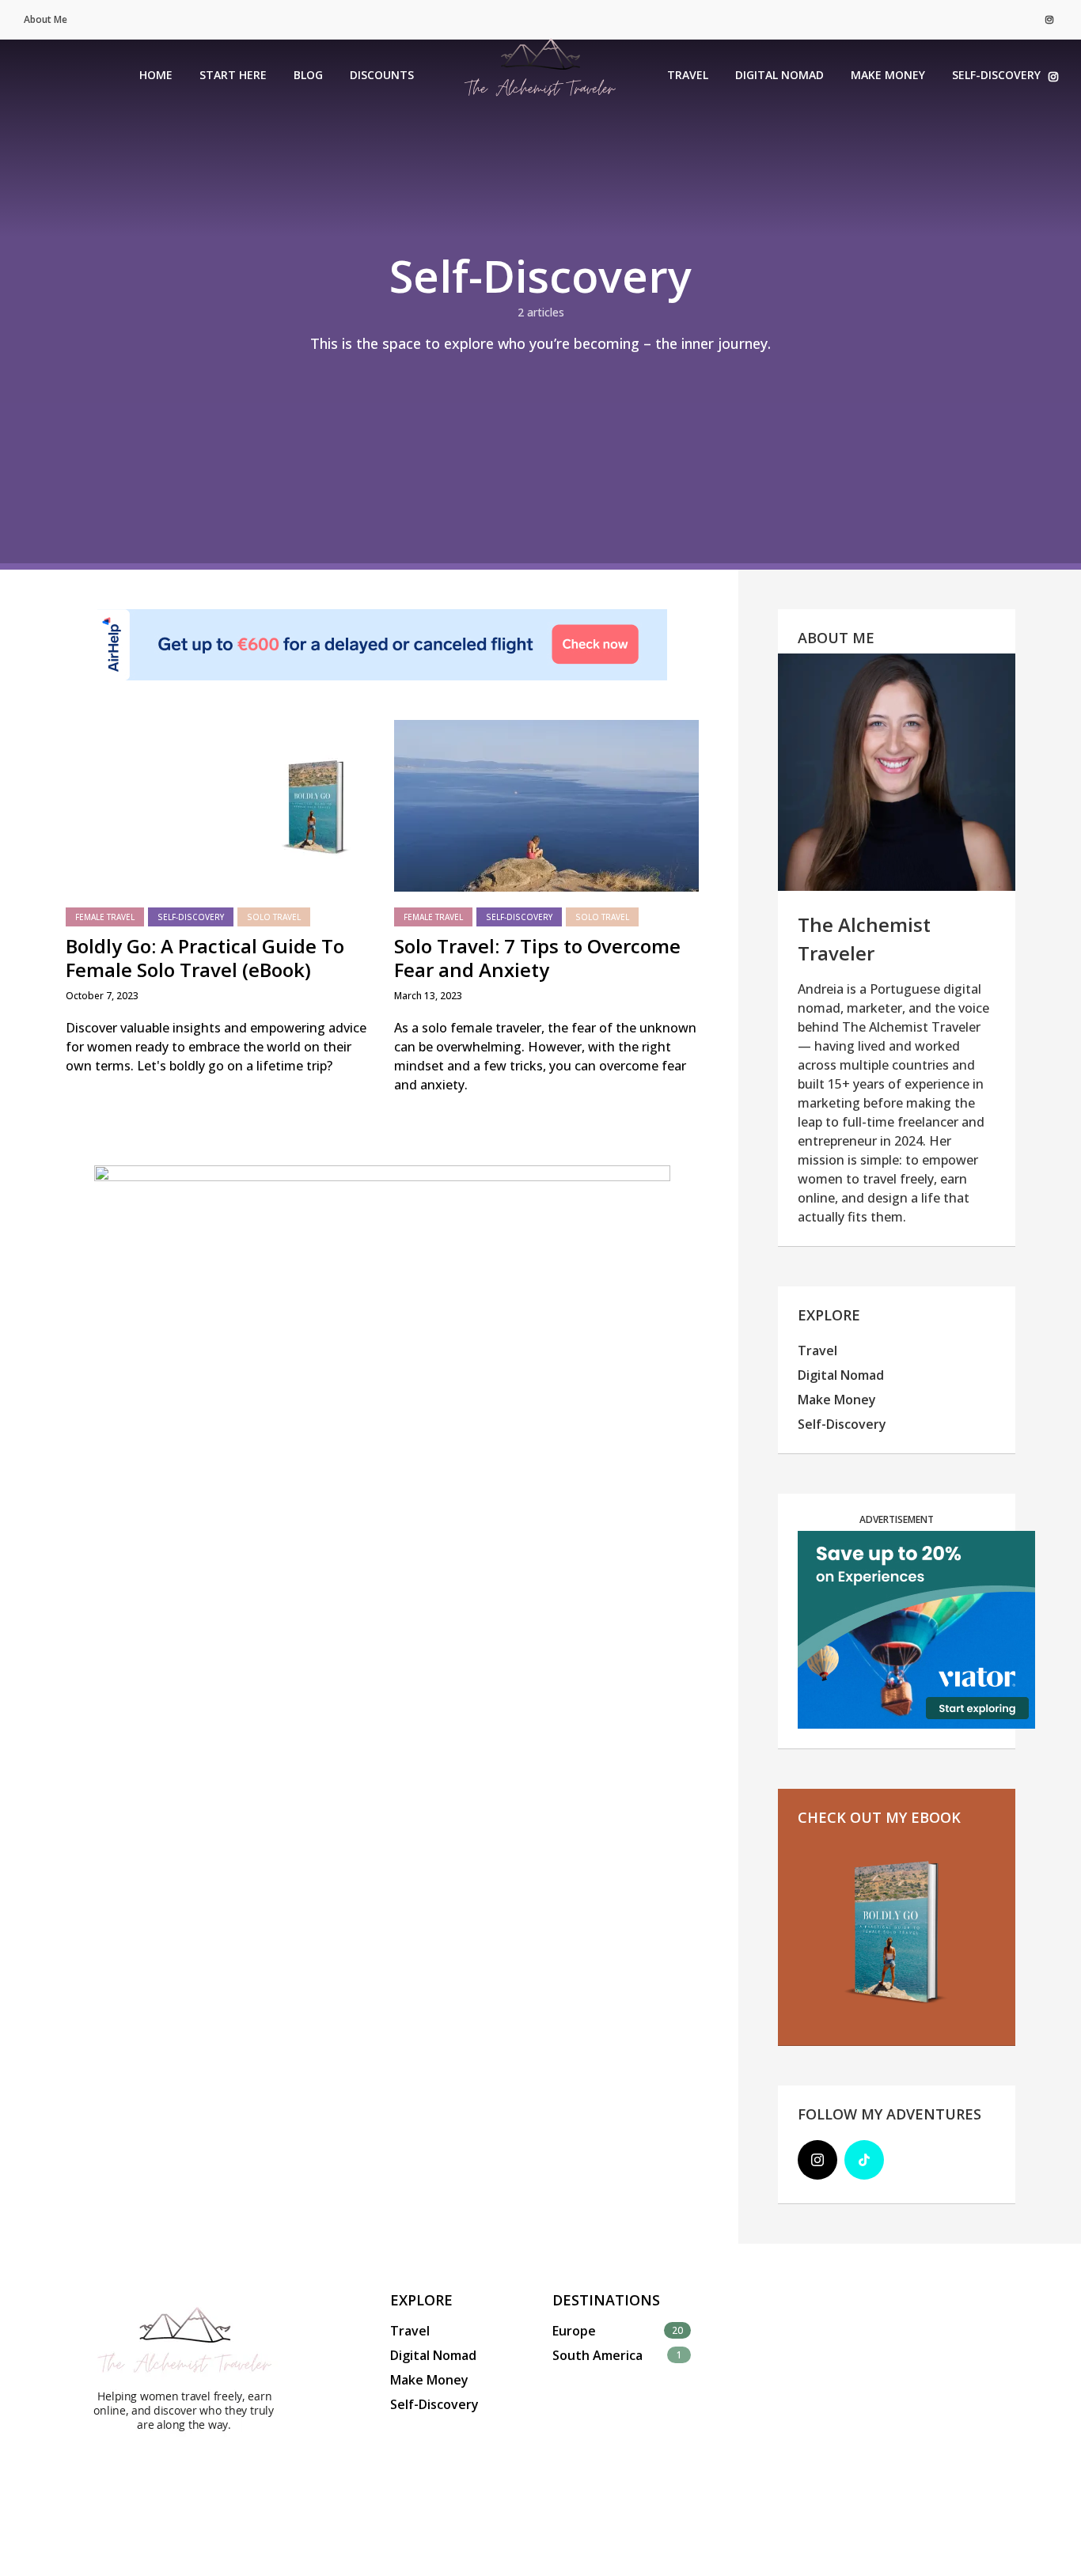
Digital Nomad (779, 75)
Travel (688, 75)
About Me (46, 19)
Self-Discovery (996, 75)
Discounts (382, 75)
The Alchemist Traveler (864, 939)
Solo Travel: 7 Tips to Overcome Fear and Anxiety (537, 958)
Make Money (888, 75)
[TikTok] (864, 2160)
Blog (308, 75)
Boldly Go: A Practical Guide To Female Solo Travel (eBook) (205, 958)
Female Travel (105, 917)
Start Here (233, 75)
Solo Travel (274, 917)
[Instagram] (817, 2160)
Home (156, 75)
